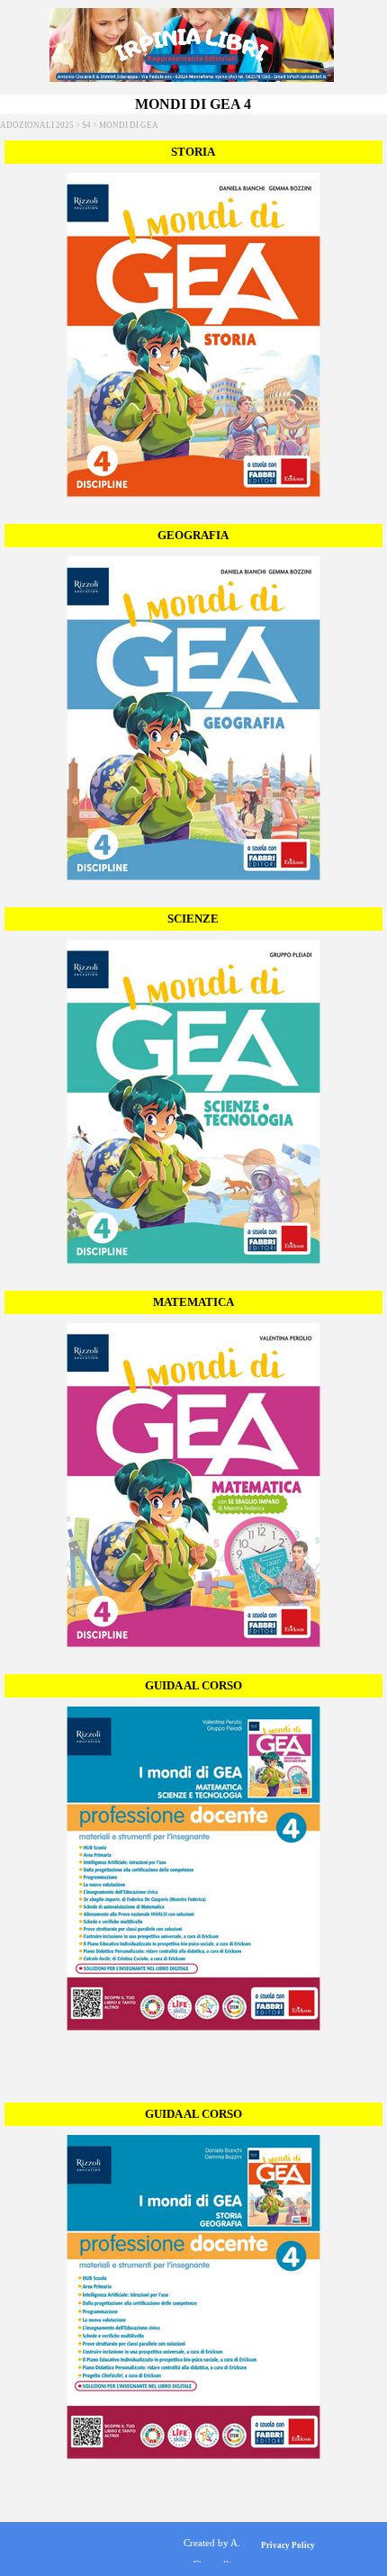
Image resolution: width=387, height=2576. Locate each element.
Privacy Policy (288, 2545)
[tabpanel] (211, 2553)
